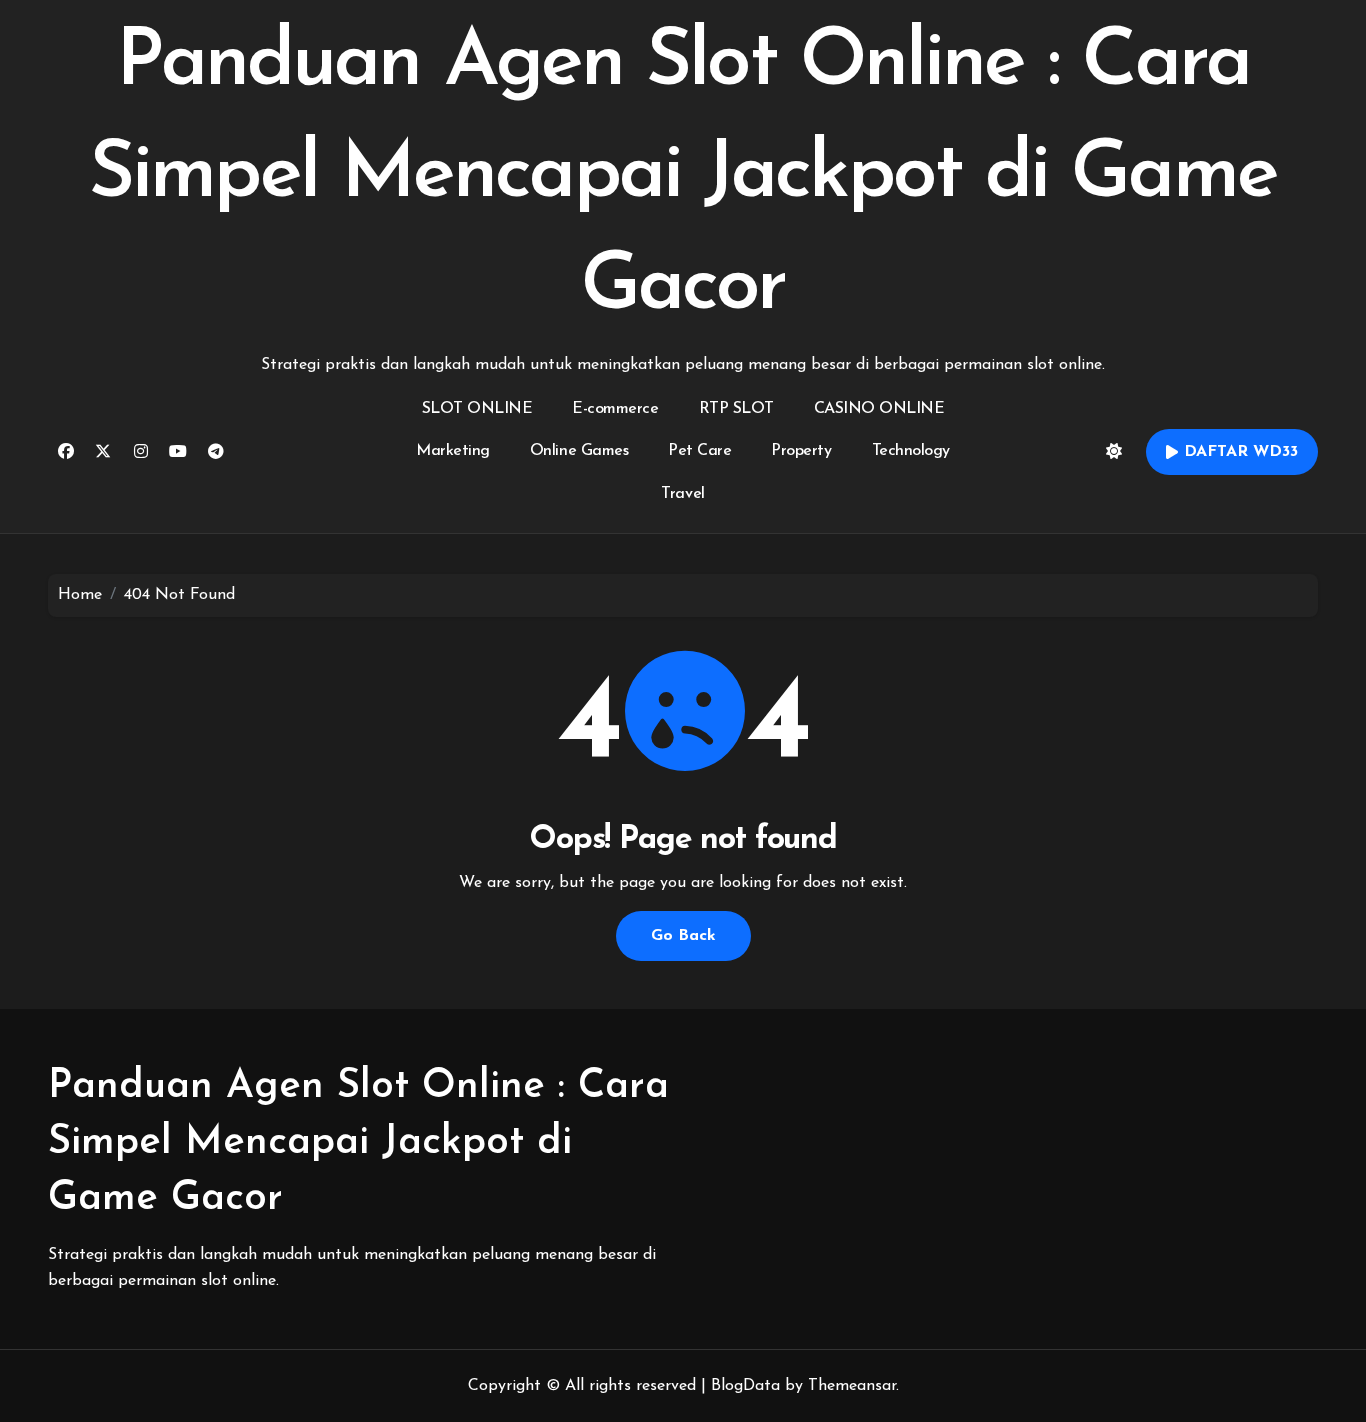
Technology (911, 451)
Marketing (453, 451)
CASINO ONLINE (879, 409)
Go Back (683, 936)
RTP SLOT (736, 409)
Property (801, 451)
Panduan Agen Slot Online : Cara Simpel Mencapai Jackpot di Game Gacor (683, 176)
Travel (682, 494)
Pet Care (699, 451)
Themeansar (852, 1386)
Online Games (579, 451)
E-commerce (615, 409)
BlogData (745, 1386)
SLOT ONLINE (477, 409)
